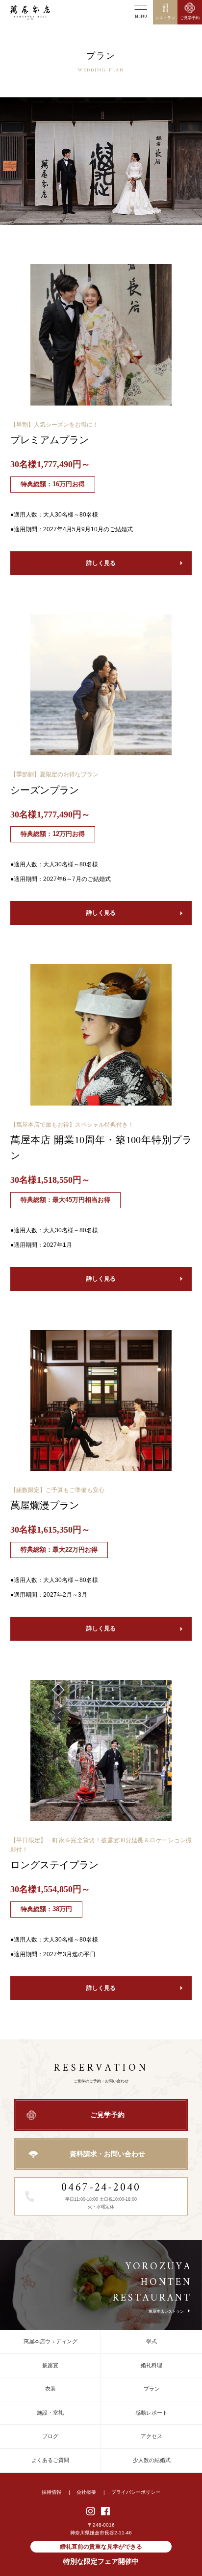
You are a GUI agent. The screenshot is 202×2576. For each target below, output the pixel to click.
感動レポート (151, 2413)
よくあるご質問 (50, 2460)
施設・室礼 (50, 2413)
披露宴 (50, 2365)
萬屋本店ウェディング (50, 2341)
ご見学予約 (107, 2115)
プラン (152, 2389)
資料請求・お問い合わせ (107, 2154)
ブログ (50, 2436)
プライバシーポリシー (136, 2492)
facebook (106, 2511)
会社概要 (86, 2492)
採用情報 (51, 2492)
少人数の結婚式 (152, 2460)
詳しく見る (101, 563)
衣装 (50, 2389)
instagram (91, 2511)
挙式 (151, 2341)
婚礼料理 (151, 2365)
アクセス (151, 2436)
